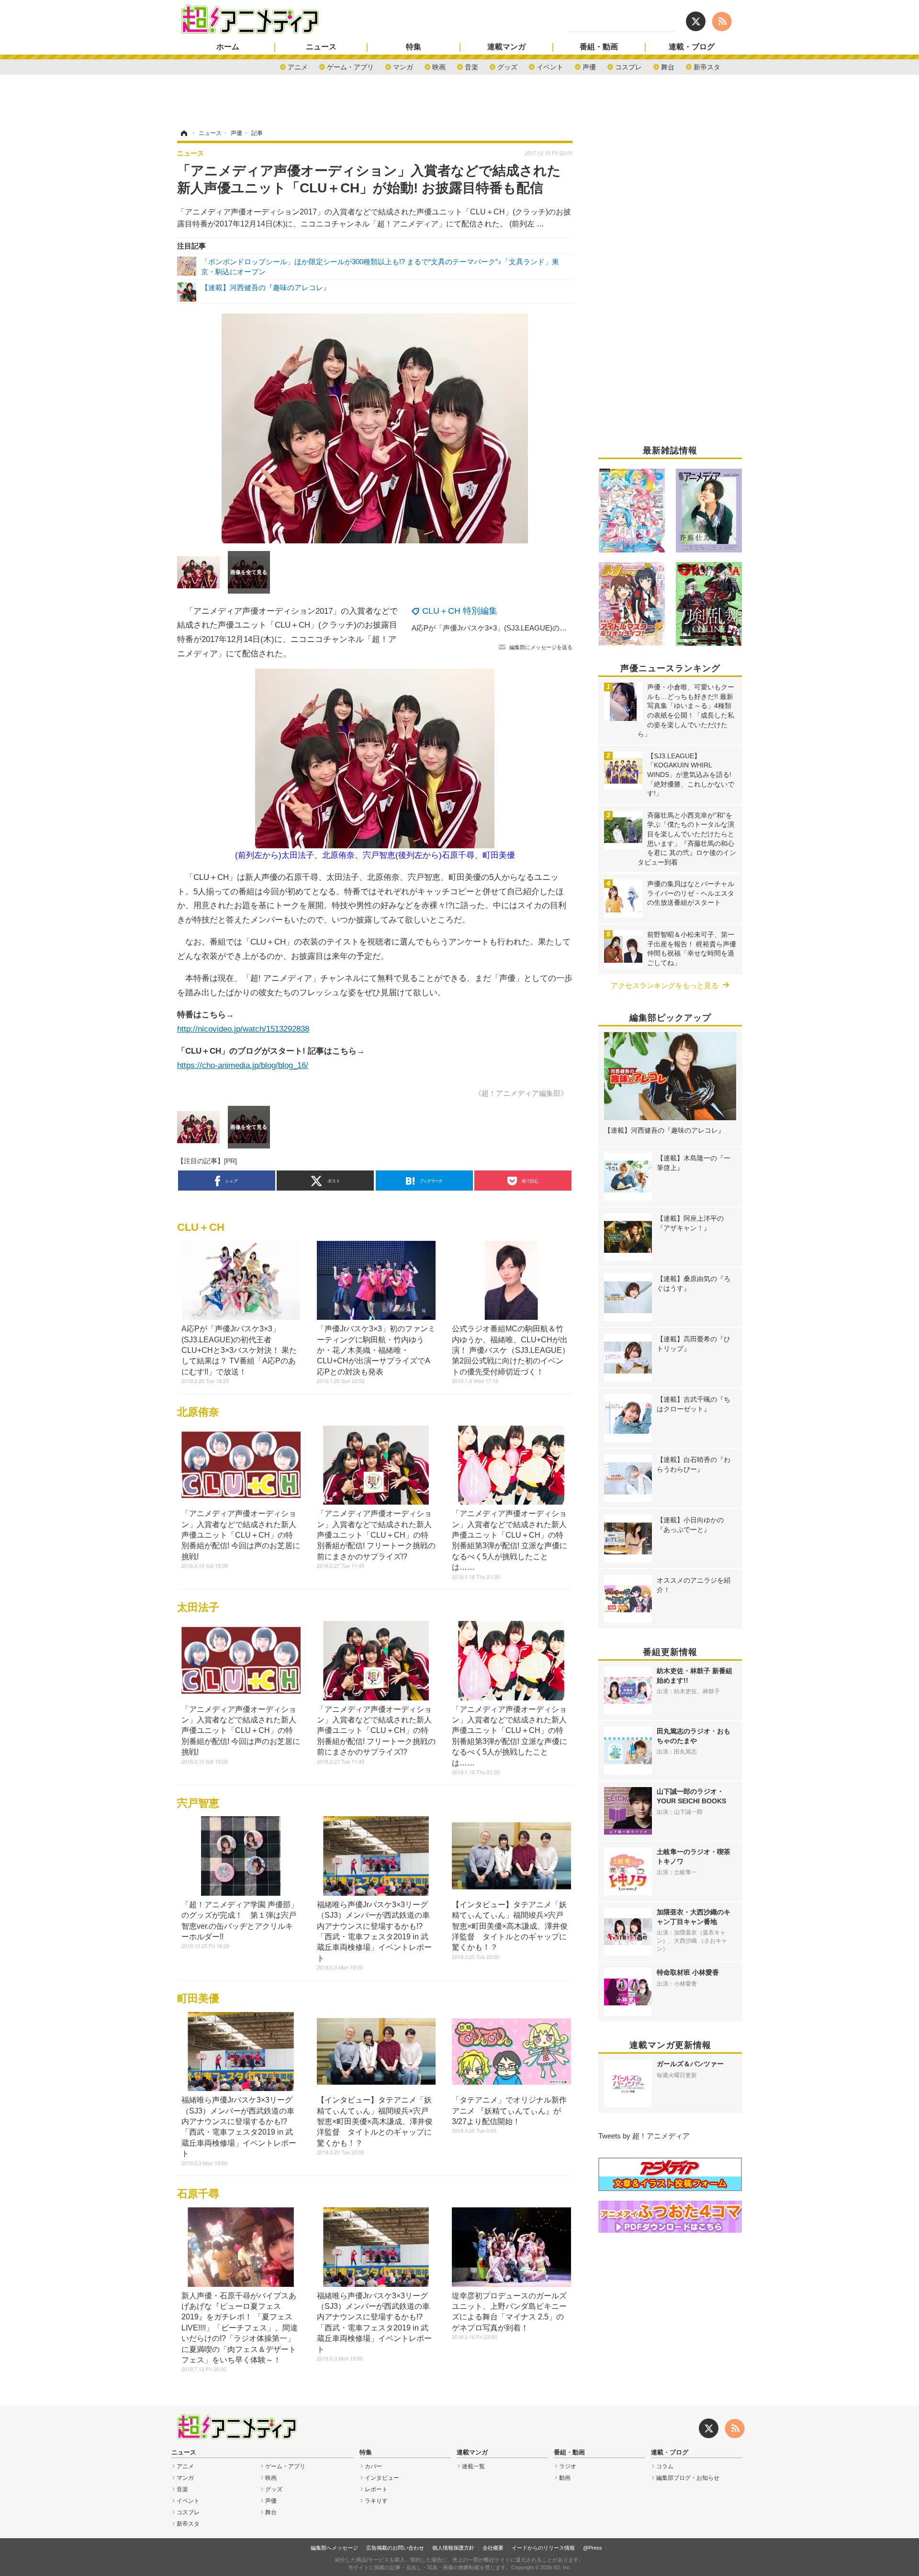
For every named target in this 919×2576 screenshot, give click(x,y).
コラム (665, 2466)
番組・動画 (599, 47)
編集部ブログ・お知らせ (688, 2478)
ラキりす (376, 2501)
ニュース (321, 47)
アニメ (298, 66)
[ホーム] (183, 133)
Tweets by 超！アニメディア (644, 2136)
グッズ (507, 66)
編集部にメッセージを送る (541, 647)
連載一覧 (473, 2466)
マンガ (403, 66)
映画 (439, 66)
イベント (550, 66)
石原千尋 (198, 2194)
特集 (414, 47)
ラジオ (568, 2466)
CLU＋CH (201, 1227)
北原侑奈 (198, 1412)
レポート (376, 2489)
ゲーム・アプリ (350, 66)
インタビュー (382, 2478)
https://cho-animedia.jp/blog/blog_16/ (243, 1065)
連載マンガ (506, 47)
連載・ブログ (692, 47)
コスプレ (628, 66)
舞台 (668, 66)
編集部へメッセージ (334, 2548)
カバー (373, 2466)
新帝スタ (707, 66)
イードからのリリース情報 (543, 2548)
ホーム (228, 47)
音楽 (471, 66)
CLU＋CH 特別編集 (460, 611)
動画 (565, 2478)
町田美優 (198, 1998)
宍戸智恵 (198, 1803)
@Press (593, 2548)
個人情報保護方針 (453, 2548)
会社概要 (493, 2548)
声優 (589, 66)
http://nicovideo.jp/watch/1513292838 (243, 1029)
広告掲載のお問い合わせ (395, 2548)
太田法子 (198, 1607)
